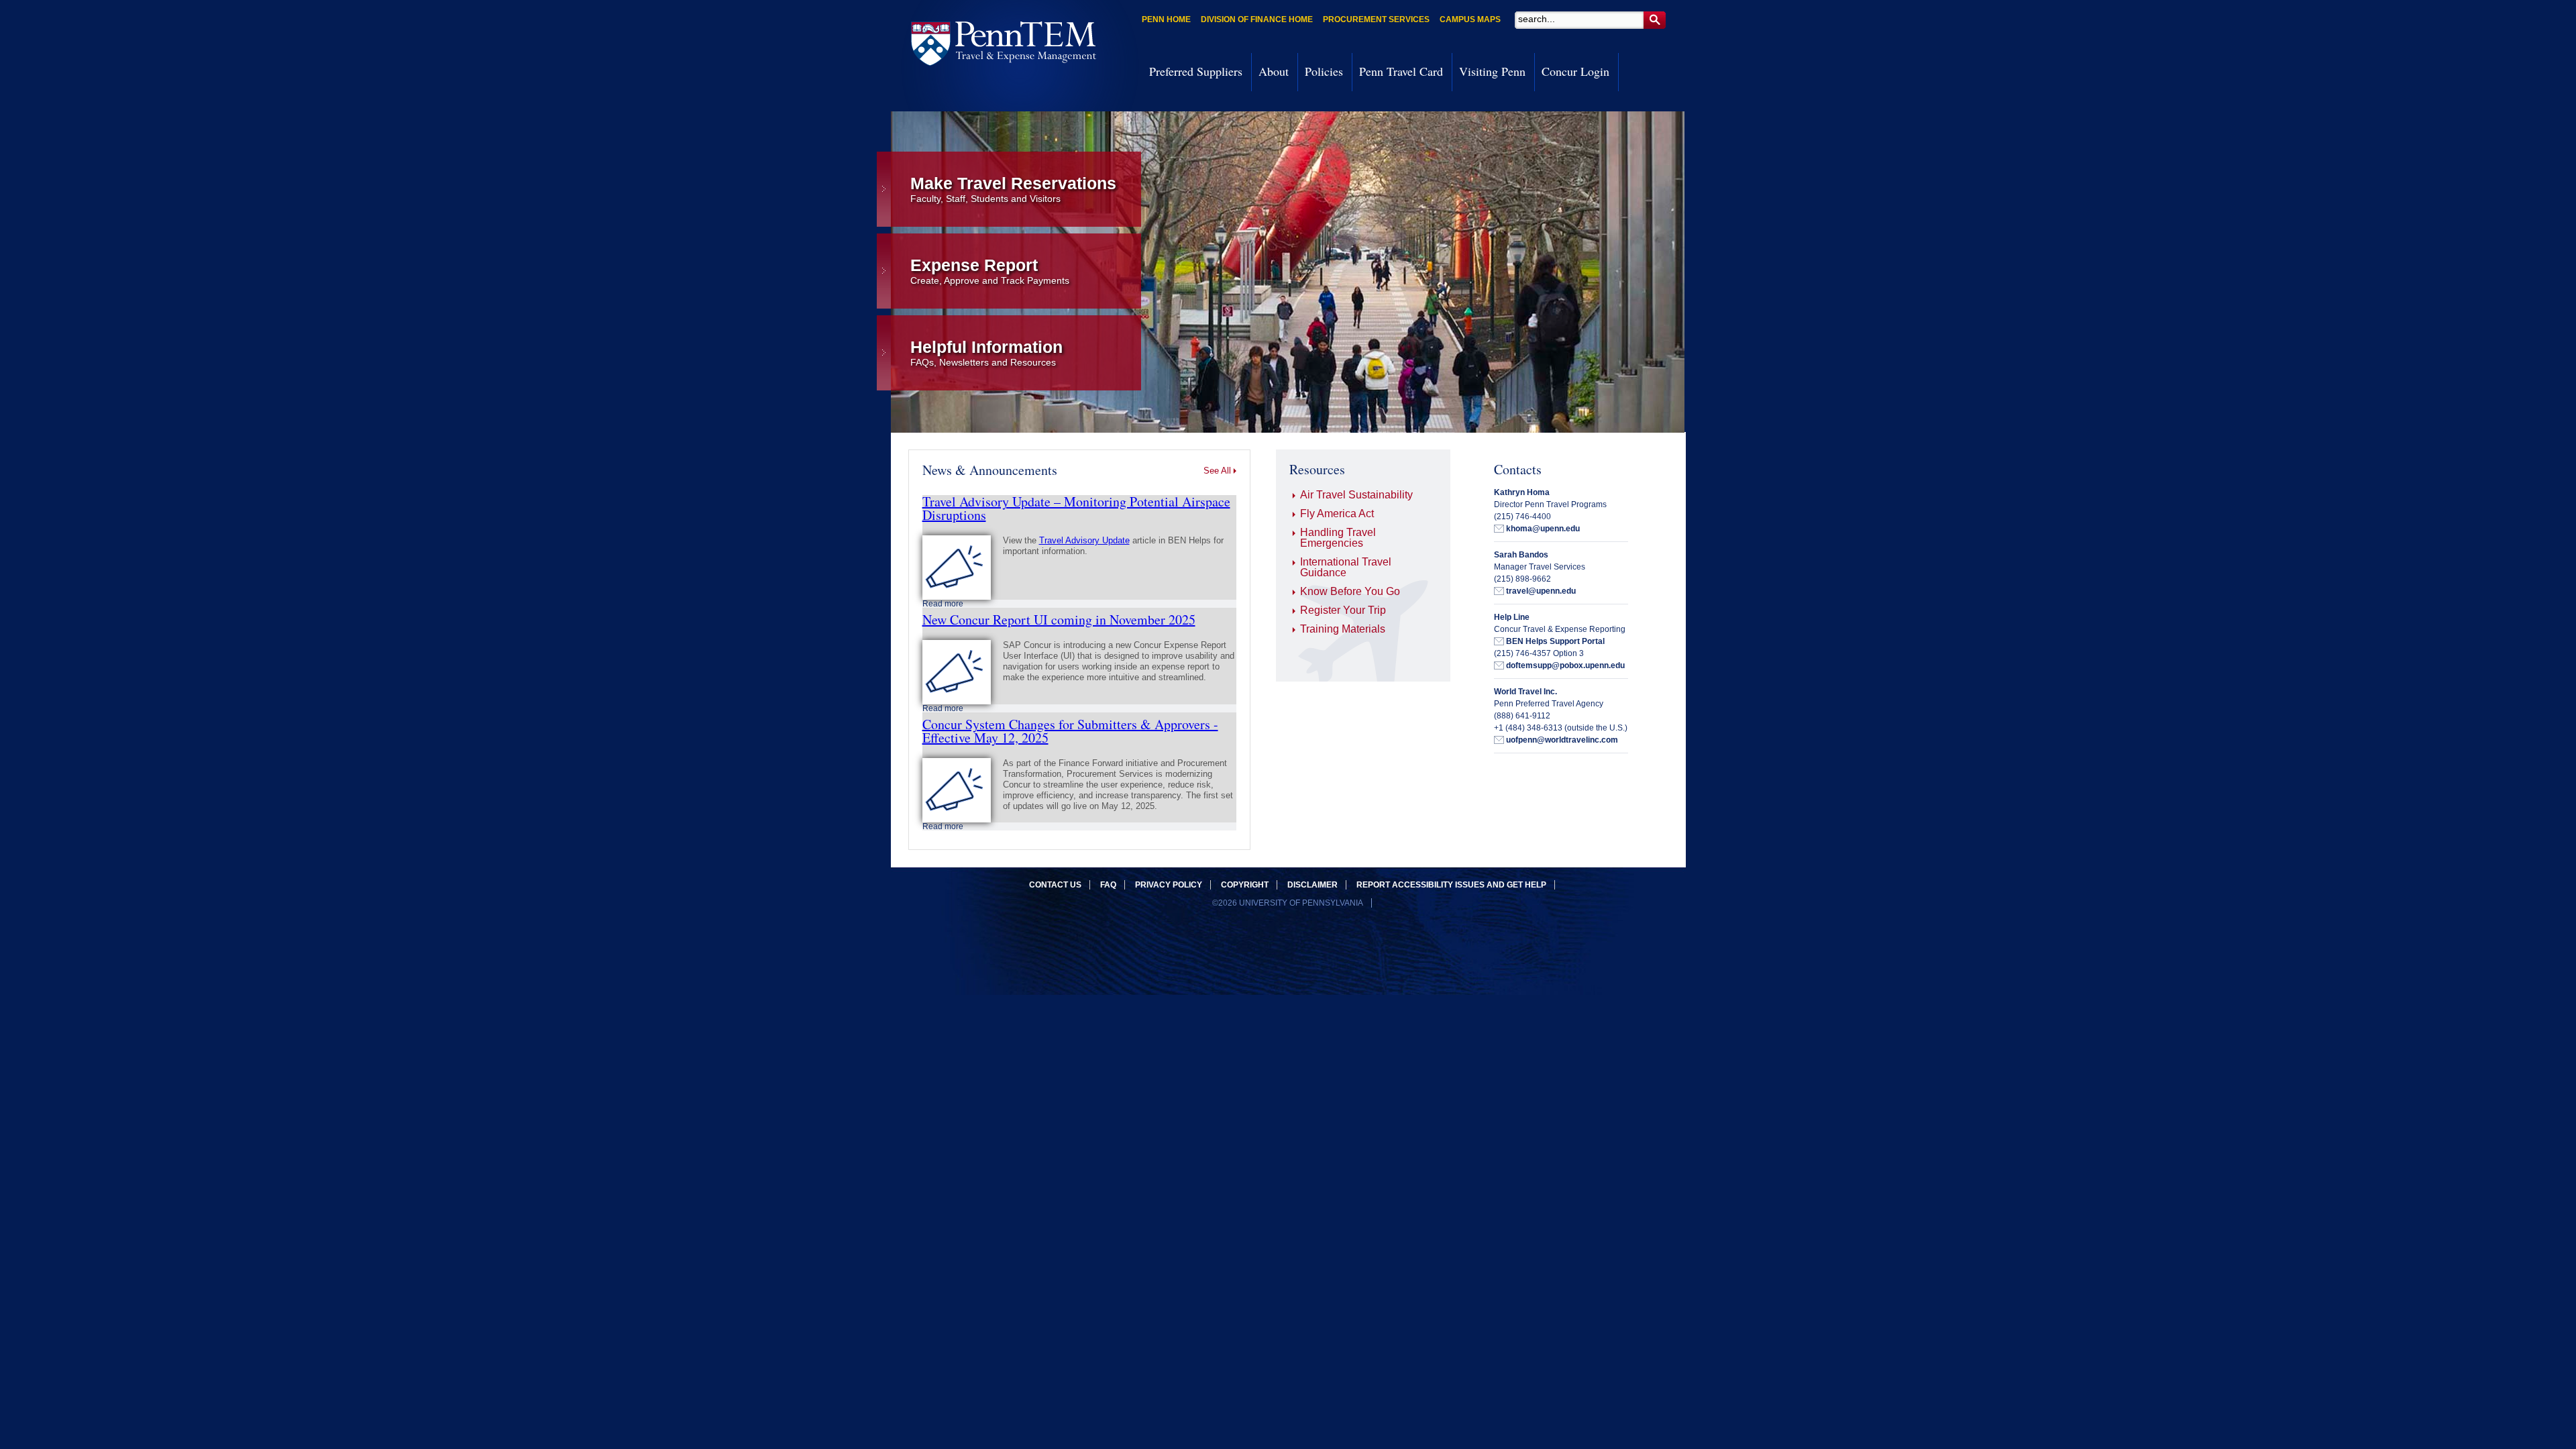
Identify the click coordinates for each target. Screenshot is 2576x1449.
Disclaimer (1312, 885)
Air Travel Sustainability (1356, 495)
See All (1217, 471)
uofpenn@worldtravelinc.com (1562, 740)
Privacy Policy (1169, 885)
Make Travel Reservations (1013, 189)
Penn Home (1166, 19)
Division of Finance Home (1257, 19)
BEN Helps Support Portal (1555, 641)
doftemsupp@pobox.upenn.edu (1565, 665)
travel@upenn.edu (1541, 591)
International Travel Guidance (1346, 567)
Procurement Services (1376, 19)
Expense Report (990, 271)
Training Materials (1343, 629)
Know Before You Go (1350, 591)
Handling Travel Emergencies (1338, 538)
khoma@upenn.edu (1543, 529)
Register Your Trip (1343, 610)
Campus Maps (1470, 19)
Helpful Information (986, 353)
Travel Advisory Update (1084, 540)
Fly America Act (1337, 514)
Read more (943, 604)
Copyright (1245, 885)
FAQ (1108, 885)
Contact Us (1055, 885)
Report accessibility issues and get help (1451, 885)
